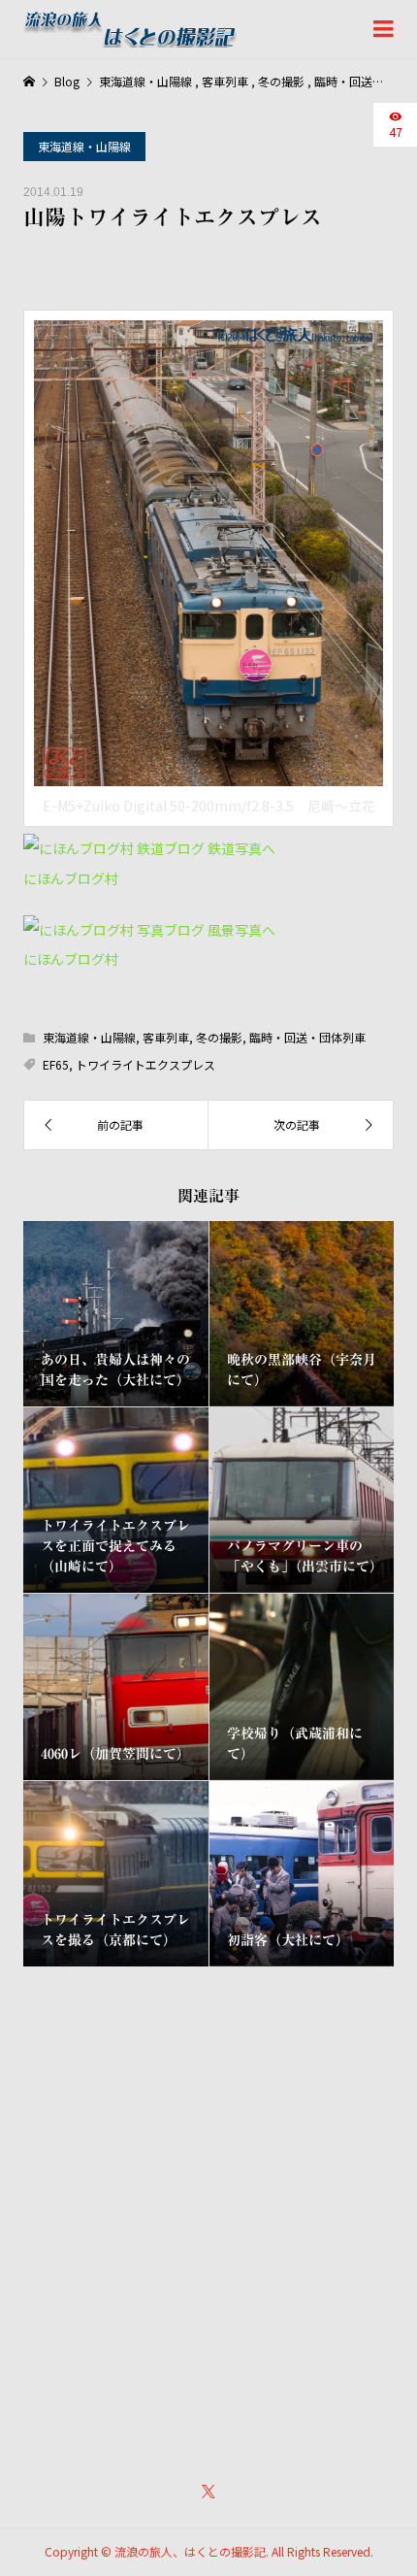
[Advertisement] (208, 2211)
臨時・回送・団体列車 (307, 1037)
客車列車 (166, 1037)
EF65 (56, 1064)
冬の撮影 (219, 1037)
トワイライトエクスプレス (145, 1064)
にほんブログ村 (71, 878)
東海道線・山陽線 (84, 146)
